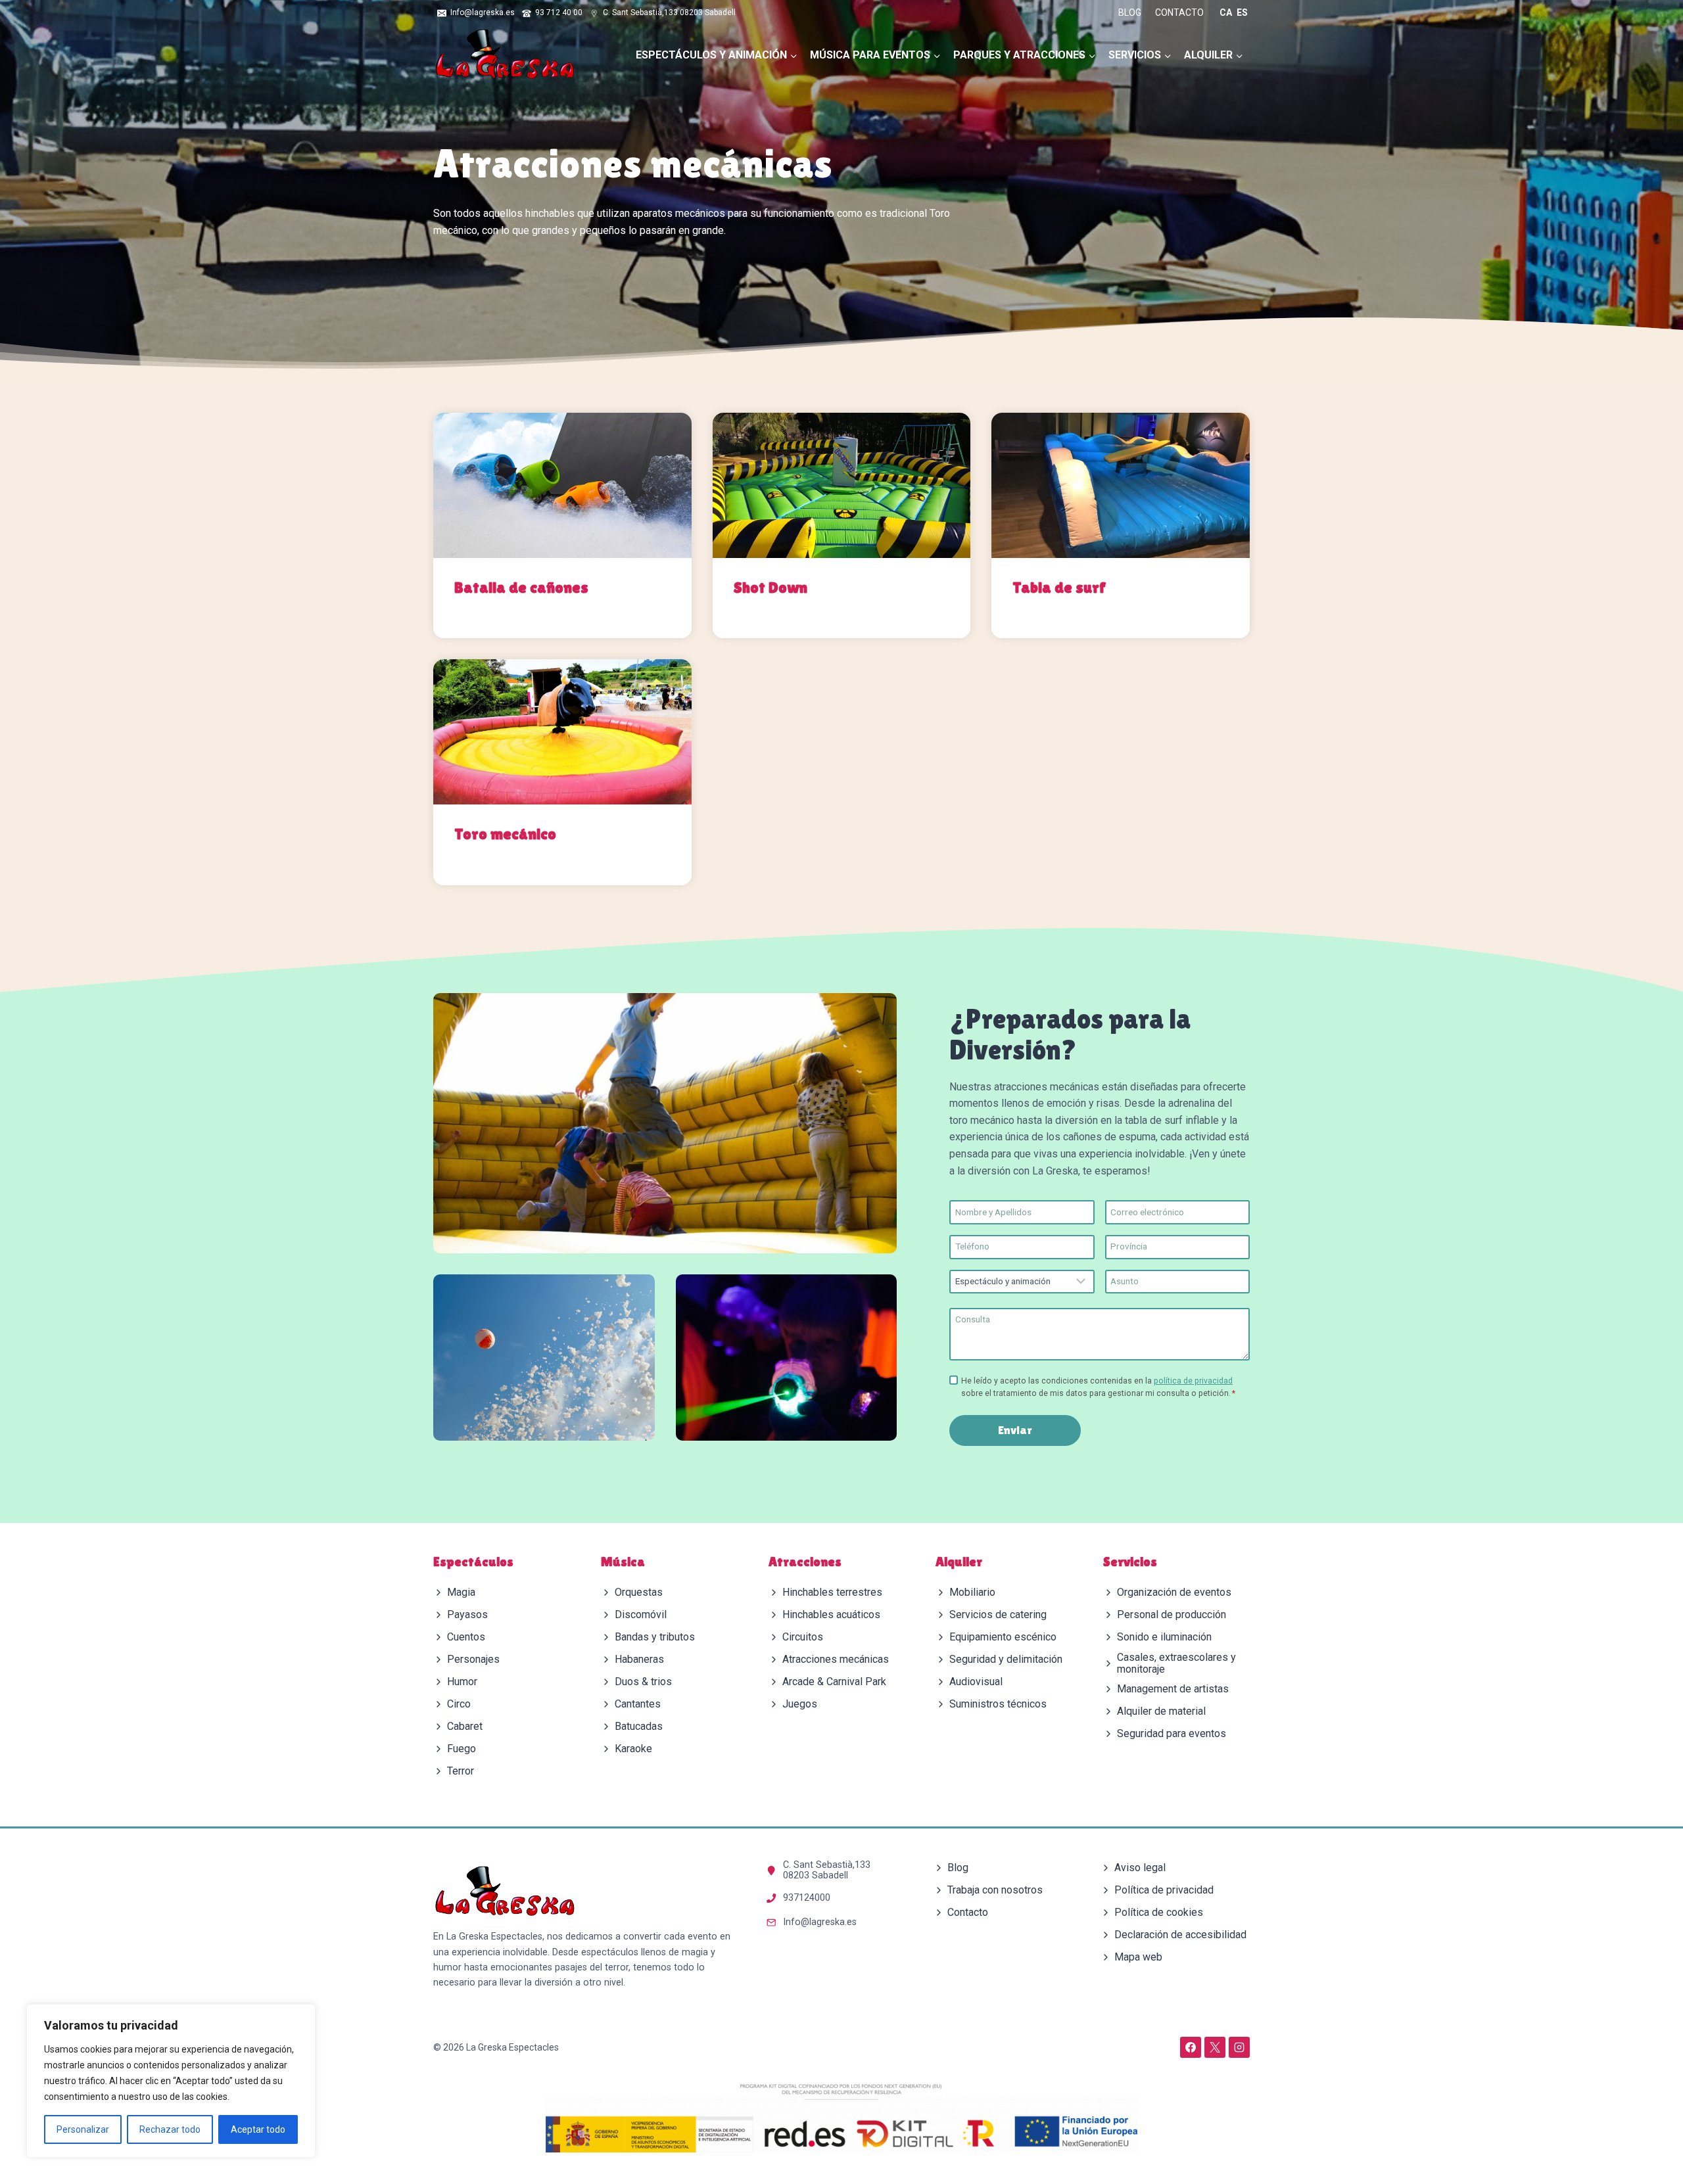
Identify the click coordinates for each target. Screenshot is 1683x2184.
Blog (1130, 12)
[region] (171, 2081)
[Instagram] (1239, 2047)
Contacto (1179, 12)
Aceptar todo (258, 2129)
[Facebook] (1191, 2047)
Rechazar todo (170, 2129)
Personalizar (83, 2129)
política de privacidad (1193, 1381)
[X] (1215, 2047)
